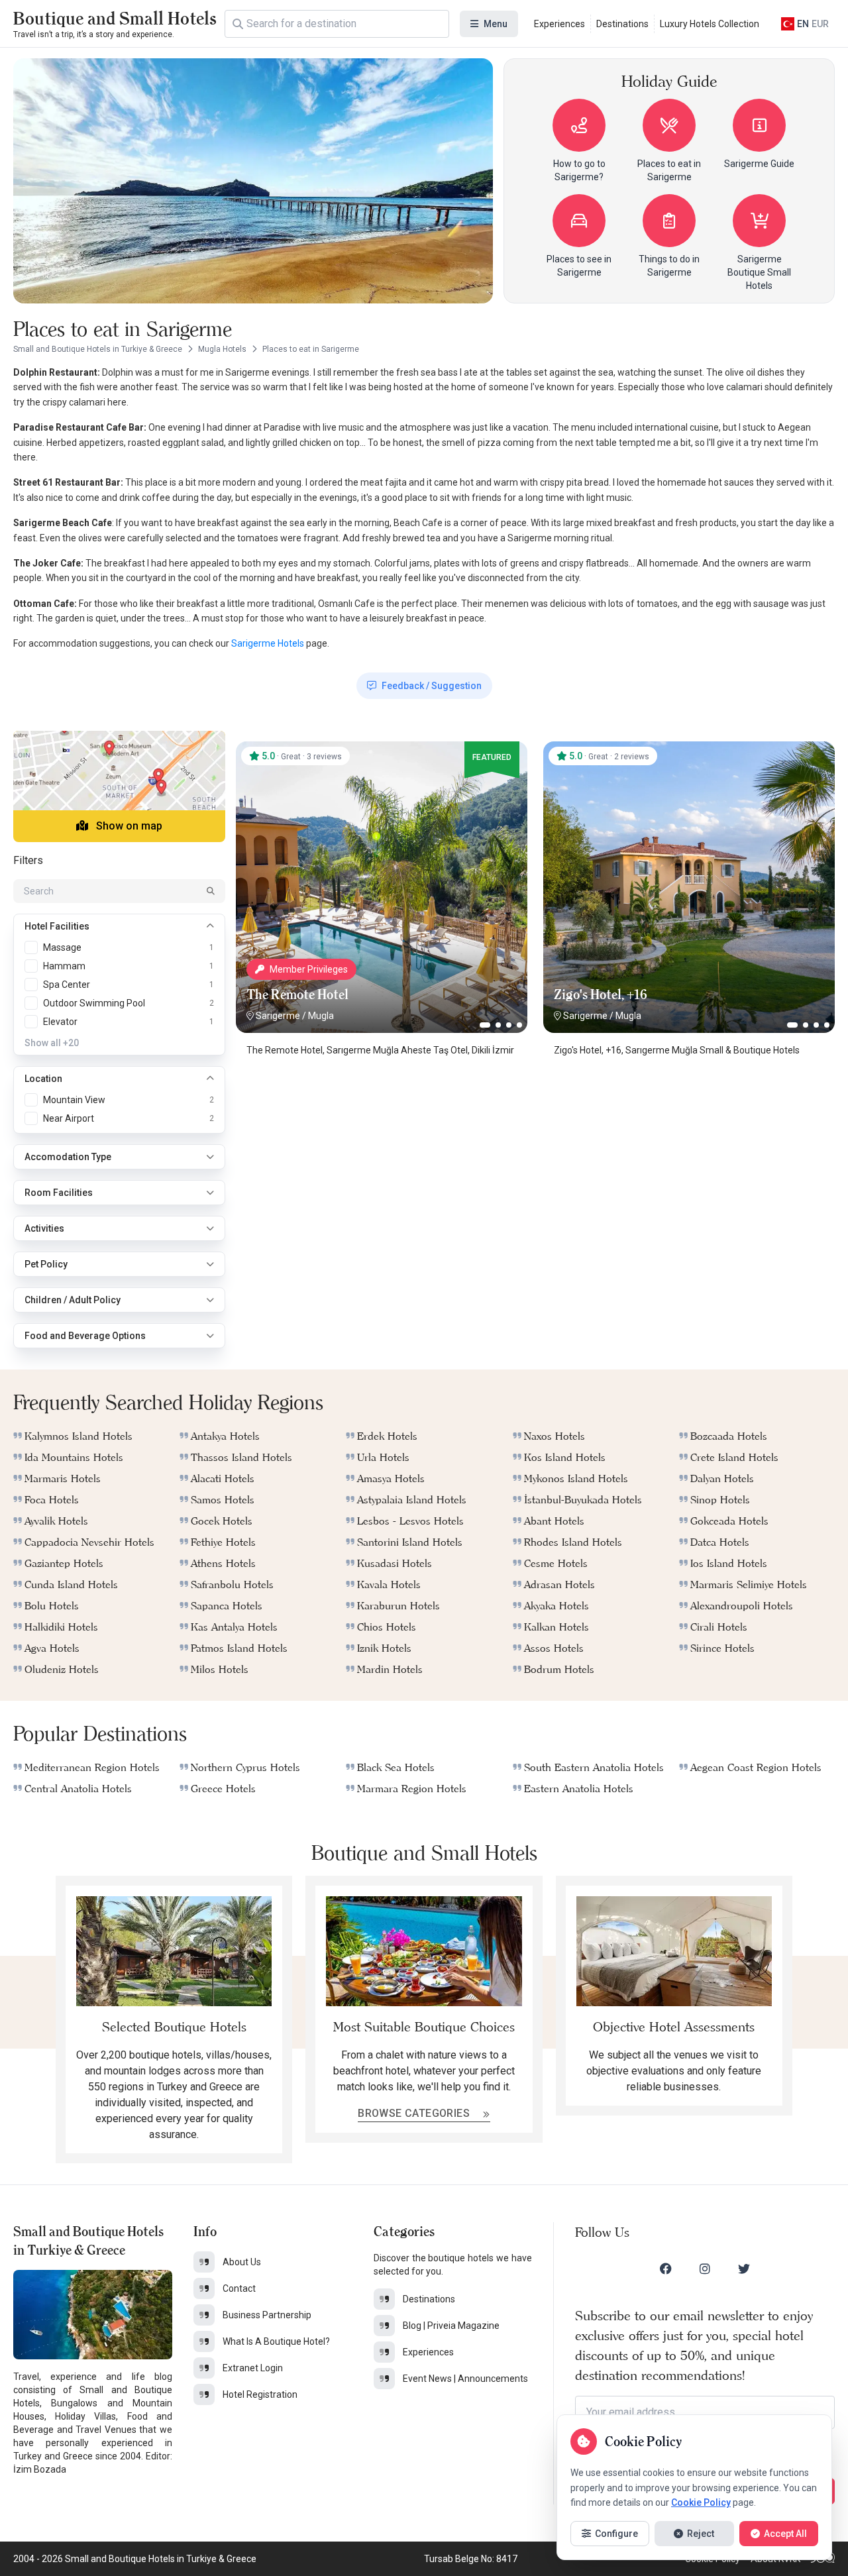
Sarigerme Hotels (267, 643)
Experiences (559, 24)
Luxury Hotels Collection (710, 24)
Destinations (622, 24)
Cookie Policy (701, 2502)
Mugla (321, 1016)
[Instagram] (705, 2269)
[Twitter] (744, 2269)
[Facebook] (666, 2269)
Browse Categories (415, 2113)
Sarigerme (278, 1016)
